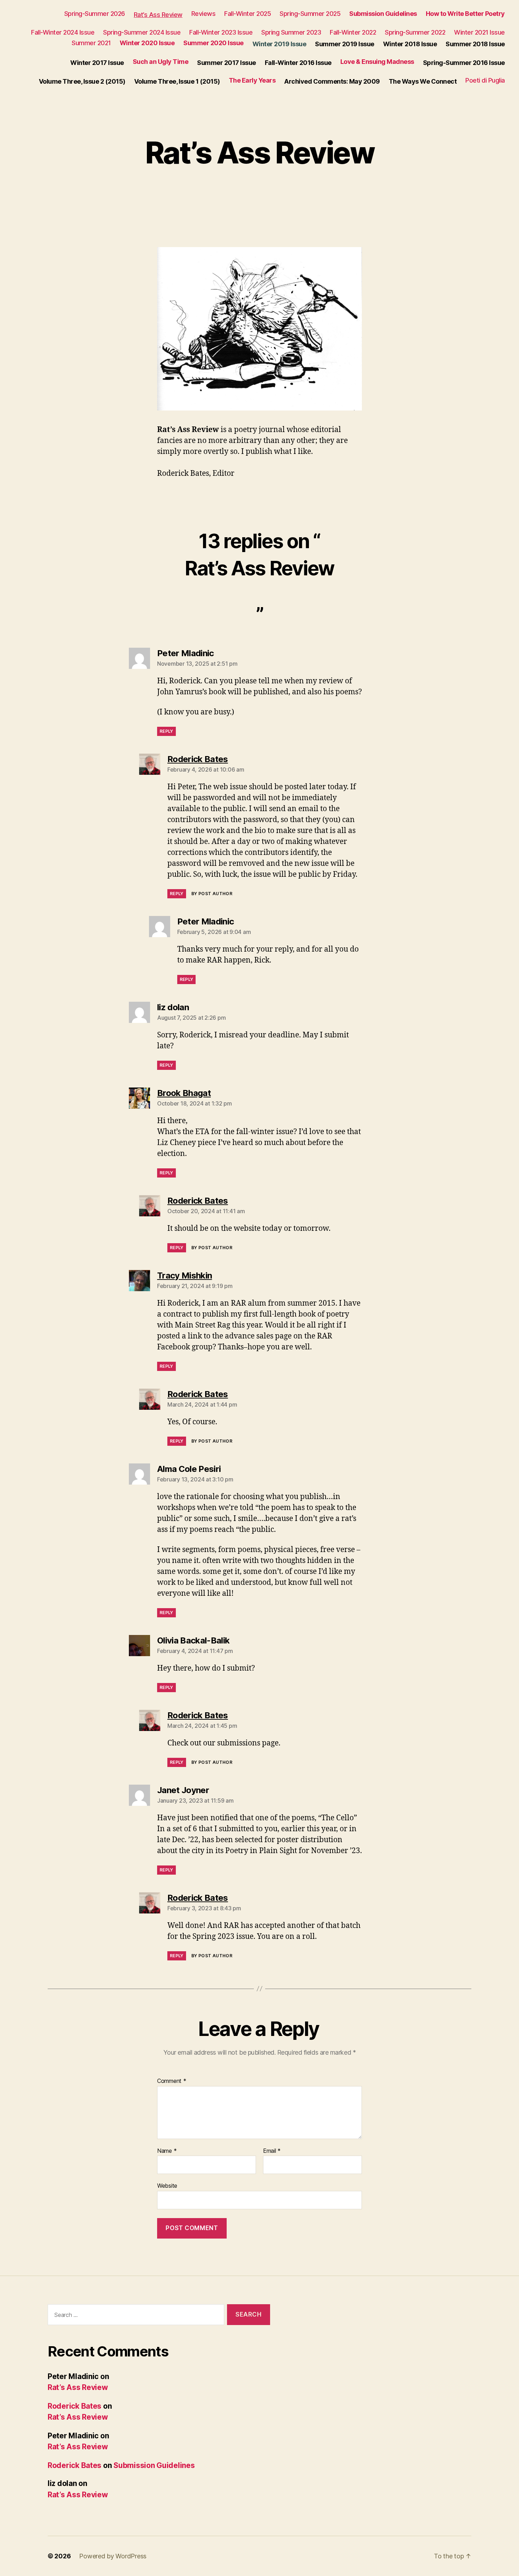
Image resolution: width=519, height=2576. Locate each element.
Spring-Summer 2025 (310, 14)
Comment (172, 2081)
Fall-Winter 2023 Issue (221, 32)
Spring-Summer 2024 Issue (142, 32)
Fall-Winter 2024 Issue (63, 32)
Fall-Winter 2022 (353, 32)
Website (167, 2186)
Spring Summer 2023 (291, 32)
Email (272, 2151)
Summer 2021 (91, 43)
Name (167, 2151)
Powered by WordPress (113, 2556)
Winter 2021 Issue (479, 32)
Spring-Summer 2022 (415, 32)
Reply (166, 731)
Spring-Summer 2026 (95, 14)
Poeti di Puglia (485, 80)
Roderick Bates (74, 2406)
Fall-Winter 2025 (247, 14)
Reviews (204, 14)
